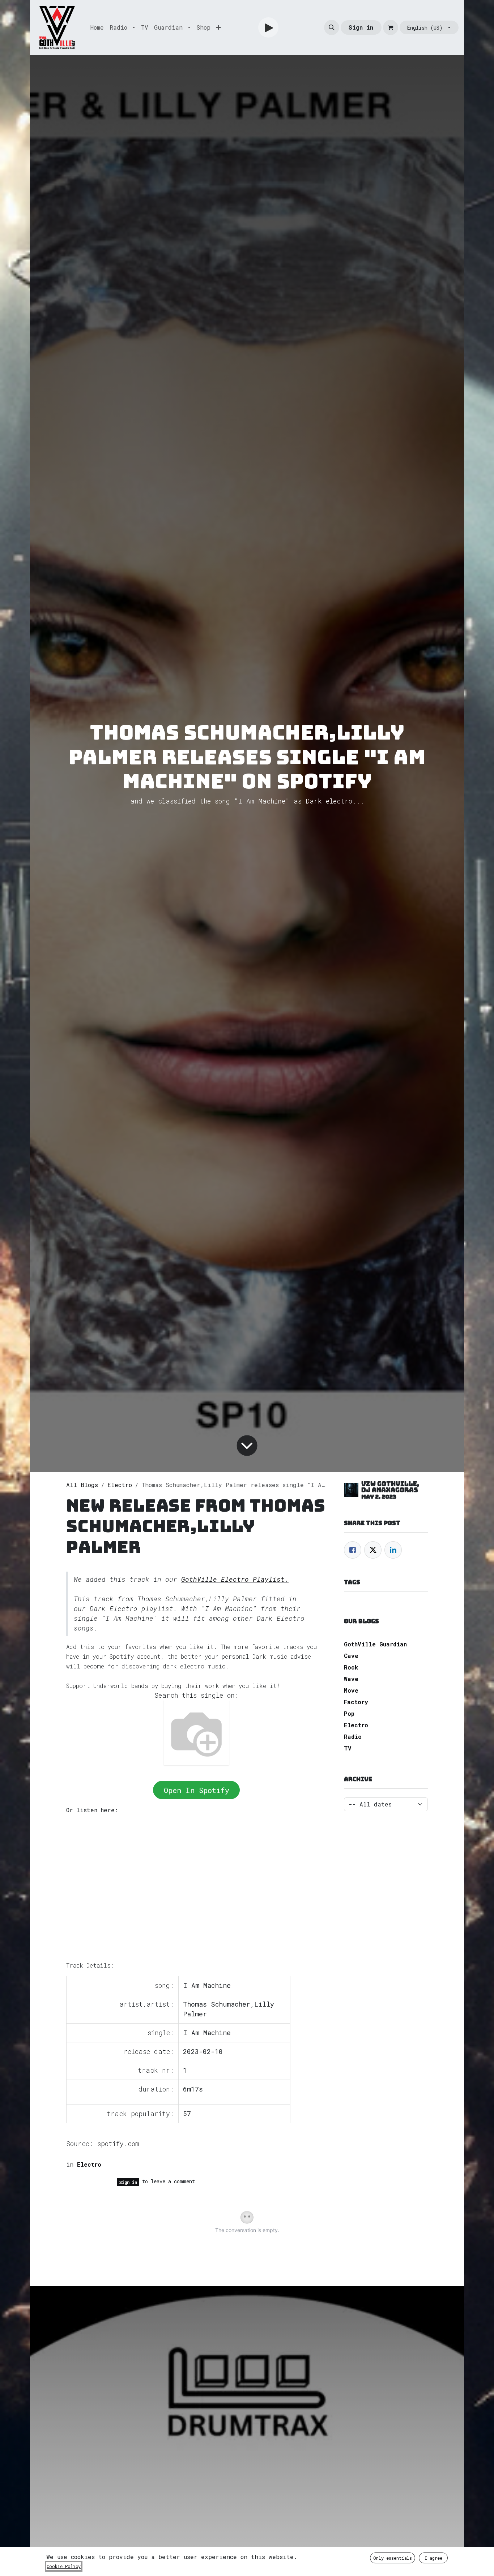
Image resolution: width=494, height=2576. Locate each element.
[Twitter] (373, 1550)
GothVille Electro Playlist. (235, 1579)
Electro (120, 1485)
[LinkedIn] (393, 1550)
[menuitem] (97, 27)
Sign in (361, 27)
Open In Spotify (197, 1790)
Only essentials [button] (393, 2558)
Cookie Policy (64, 2566)
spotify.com (118, 2144)
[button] (332, 27)
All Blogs (82, 1485)
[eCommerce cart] (391, 27)
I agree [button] (433, 2558)
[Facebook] (353, 1550)
